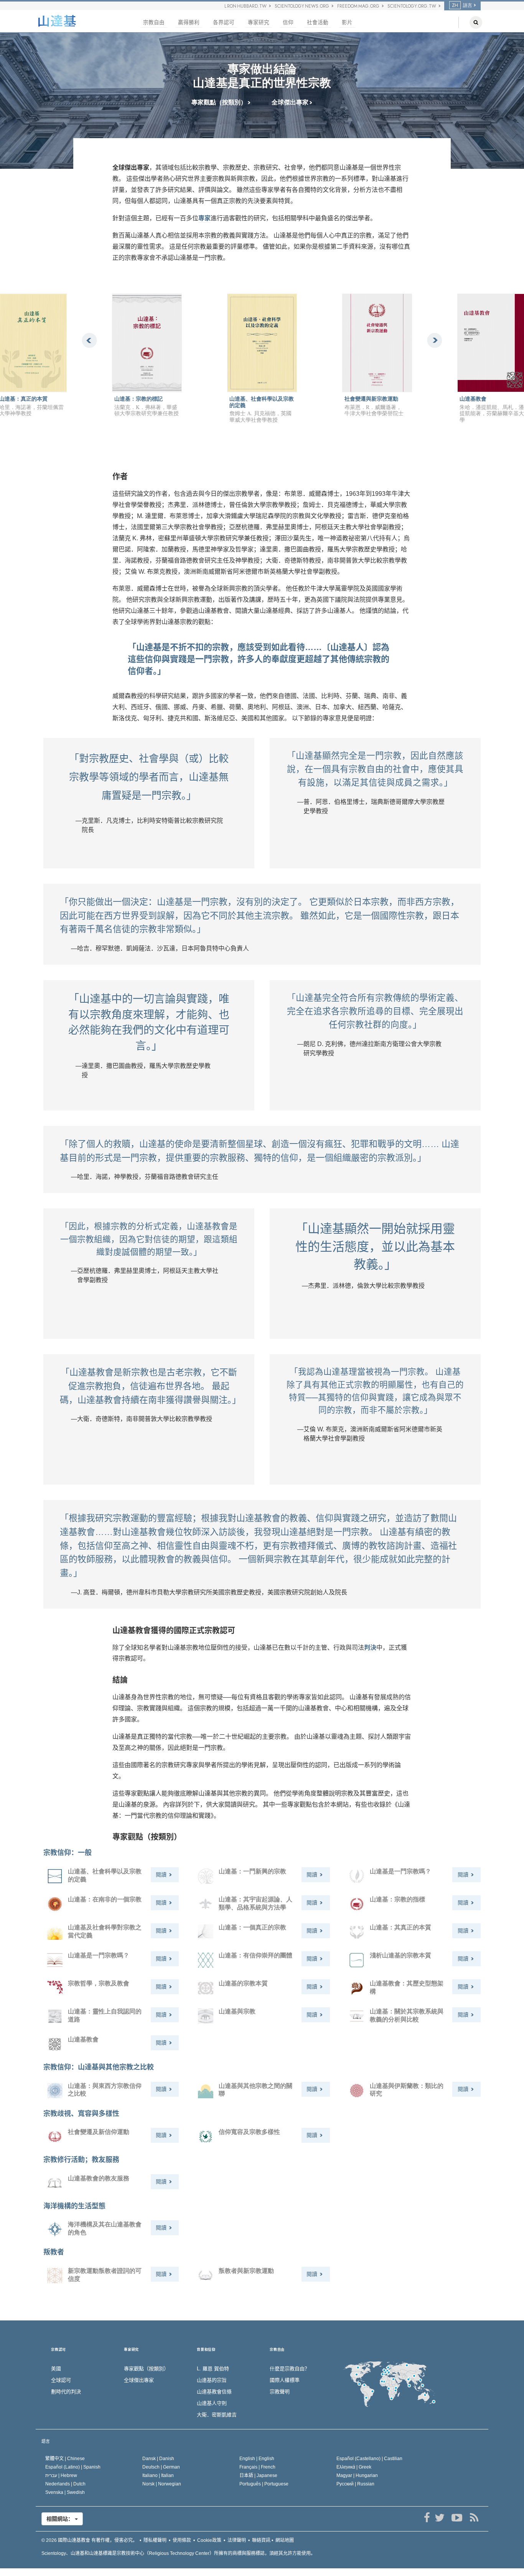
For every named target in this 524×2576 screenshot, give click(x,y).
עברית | (61, 2475)
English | (257, 2459)
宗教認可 (58, 2350)
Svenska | (65, 2492)
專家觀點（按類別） (220, 102)
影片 (347, 22)
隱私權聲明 (155, 2540)
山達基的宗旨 (212, 2380)
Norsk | (162, 2484)
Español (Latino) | (73, 2467)
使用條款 (182, 2540)
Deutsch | (161, 2467)
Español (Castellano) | (369, 2459)
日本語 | (258, 2475)
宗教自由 (154, 22)
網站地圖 (285, 2540)
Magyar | (357, 2475)
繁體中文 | (65, 2459)
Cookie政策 (209, 2540)
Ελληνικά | (354, 2467)
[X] (439, 2518)
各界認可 (224, 22)
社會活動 (318, 22)
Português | (264, 2484)
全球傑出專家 (291, 102)
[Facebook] (427, 2518)
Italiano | (158, 2475)
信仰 (288, 22)
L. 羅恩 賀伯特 (213, 2369)
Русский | (355, 2484)
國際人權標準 (285, 2380)
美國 (56, 2369)
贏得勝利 (189, 22)
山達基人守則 (212, 2403)
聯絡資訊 (261, 2540)
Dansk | (158, 2459)
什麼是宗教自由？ (290, 2369)
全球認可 (61, 2380)
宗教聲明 (280, 2392)
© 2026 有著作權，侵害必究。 (89, 2540)
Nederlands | (65, 2484)
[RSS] (474, 2518)
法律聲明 (237, 2540)
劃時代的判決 (66, 2392)
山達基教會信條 (214, 2392)
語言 (46, 2441)
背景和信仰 (206, 2350)
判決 (370, 1648)
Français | (257, 2467)
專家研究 (259, 22)
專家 (204, 218)
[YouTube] (457, 2518)
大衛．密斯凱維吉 (217, 2415)
